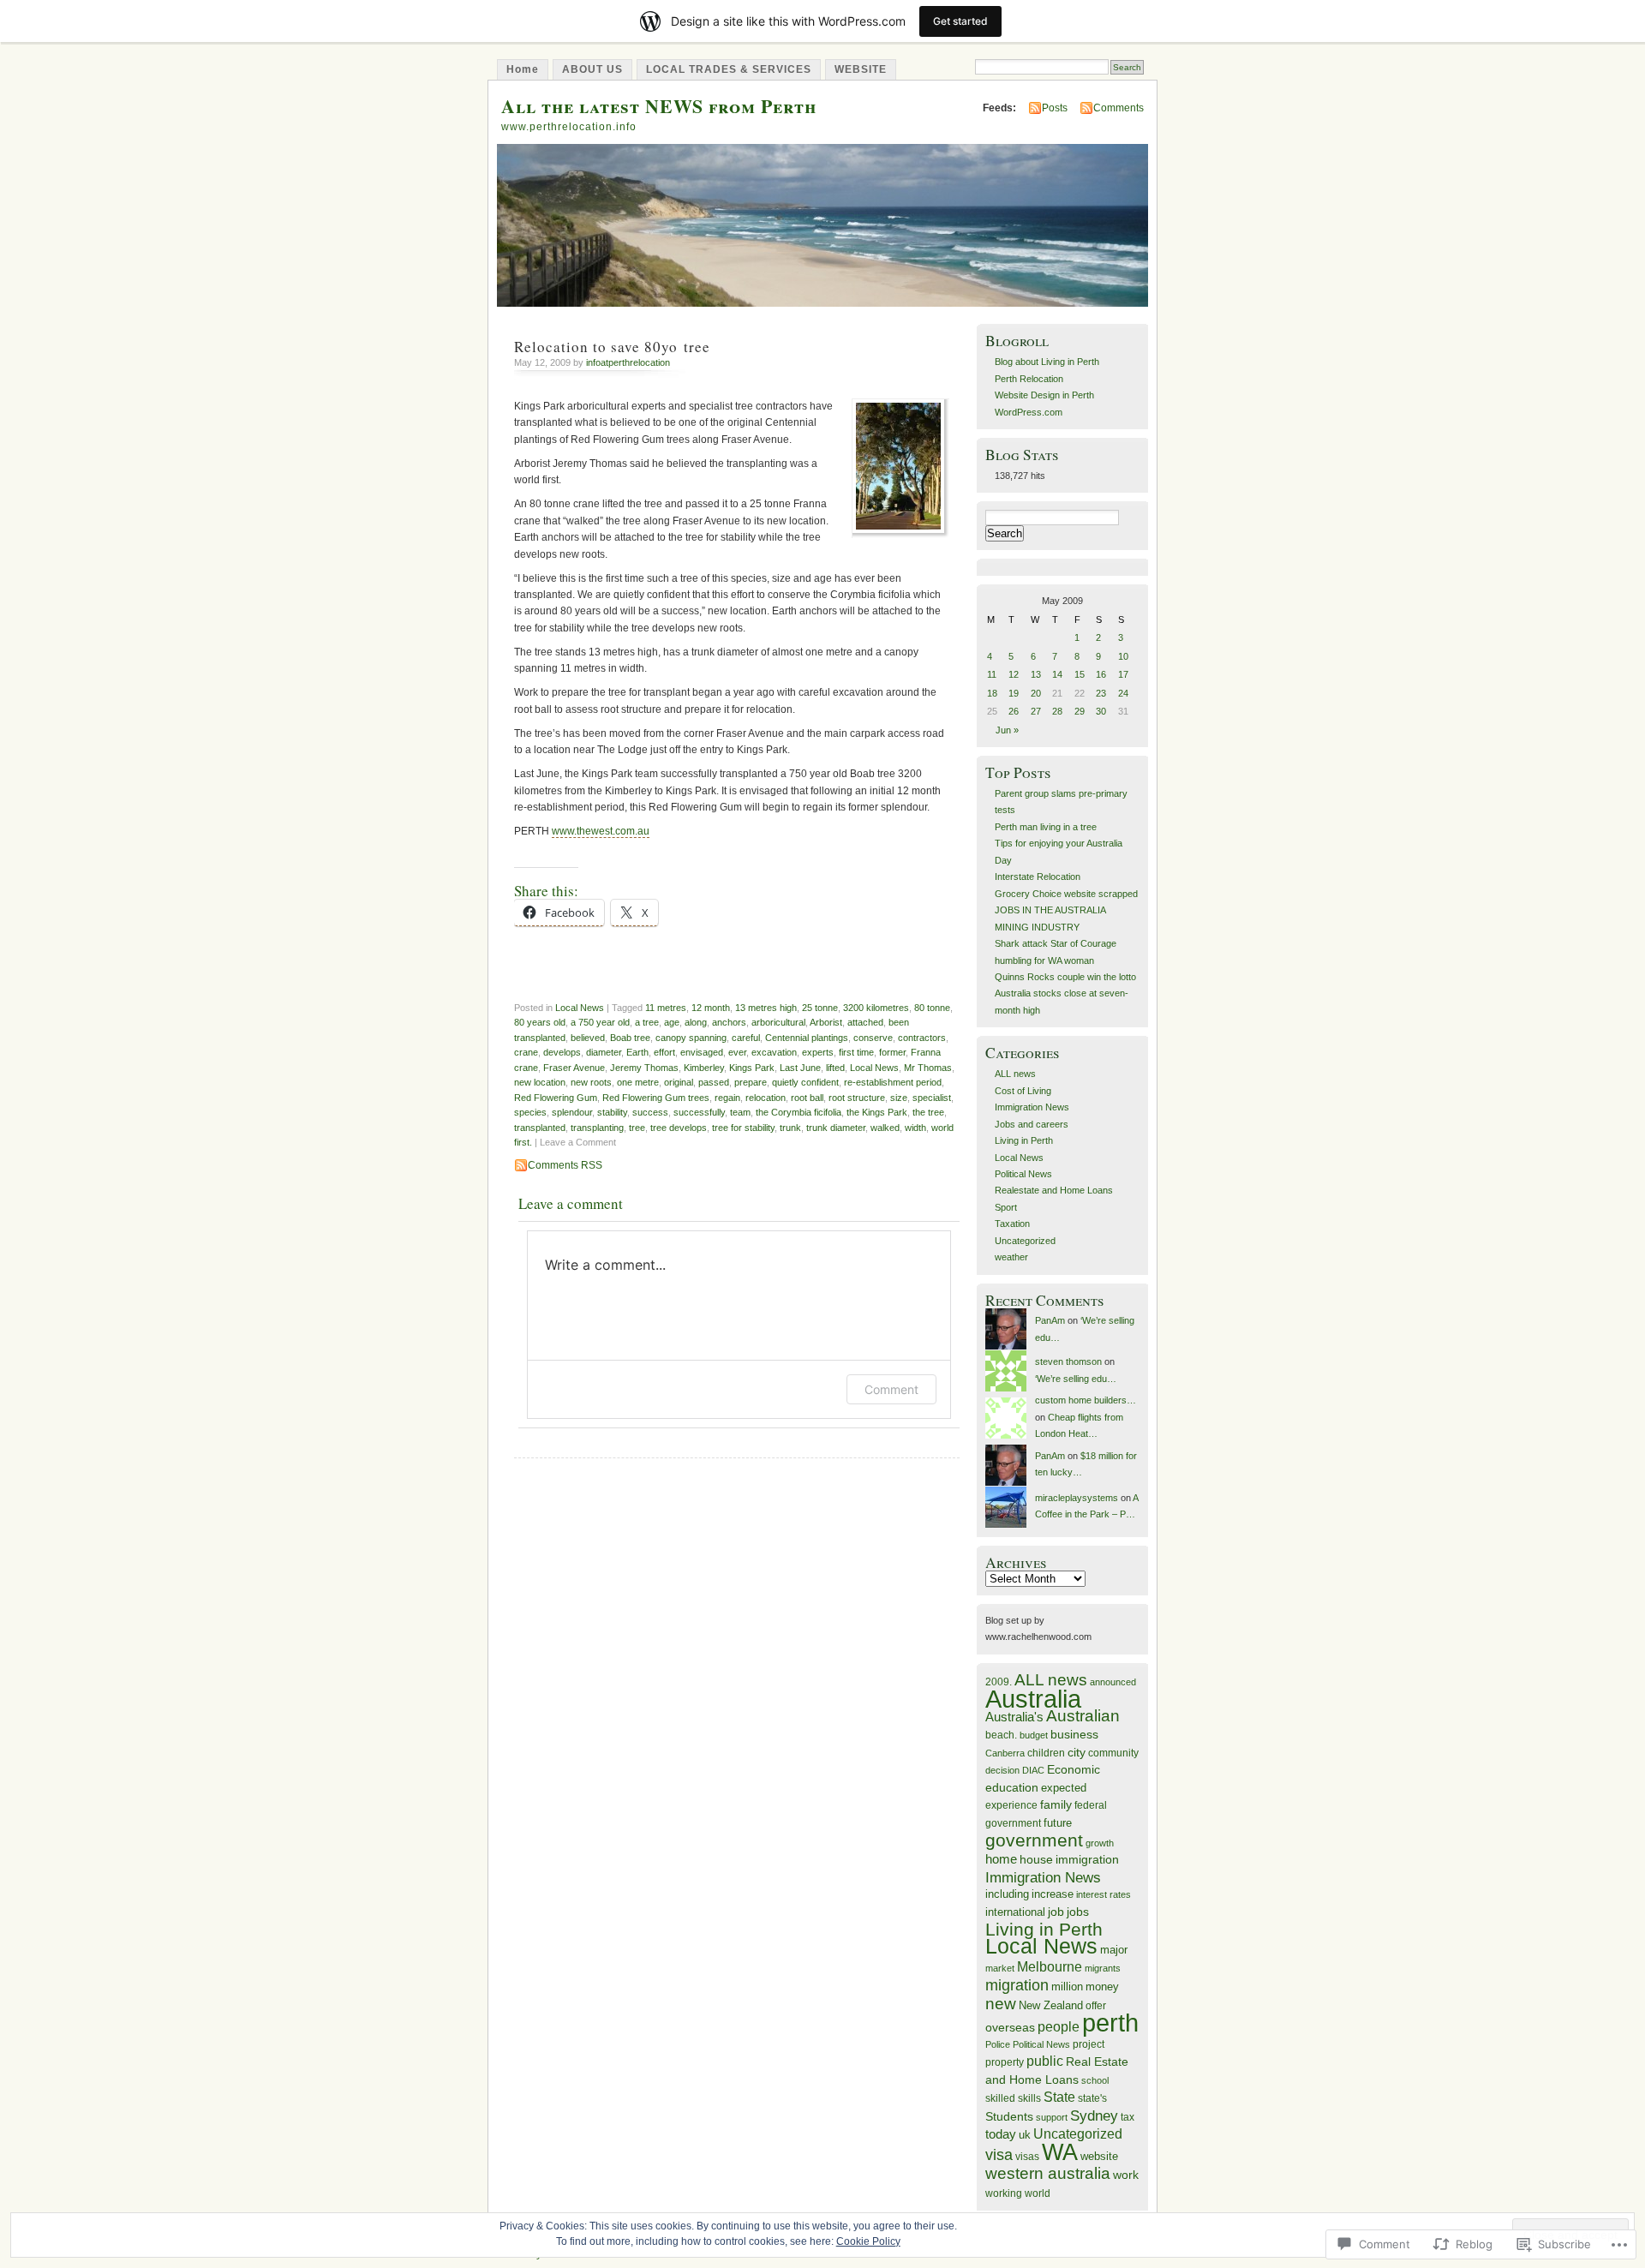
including (1007, 1894)
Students (1009, 2116)
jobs (1078, 1912)
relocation (766, 1098)
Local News (580, 1008)
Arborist (826, 1022)
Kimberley (704, 1068)
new (1001, 2004)
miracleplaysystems (1077, 1498)
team (740, 1112)
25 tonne (820, 1008)
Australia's (1014, 1717)
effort (664, 1052)
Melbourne (1050, 1967)
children (1046, 1753)
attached (865, 1022)
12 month (711, 1008)
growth (1100, 1843)
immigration (1087, 1860)
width (915, 1128)
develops (562, 1052)
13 (1036, 674)
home (1001, 1859)
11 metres (666, 1008)
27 (1036, 711)
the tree (928, 1112)
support (1052, 2117)
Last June (800, 1068)
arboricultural (778, 1022)
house (1036, 1860)
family (1056, 1804)
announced (1113, 1682)
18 (992, 693)
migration (1017, 1985)
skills (1029, 2098)
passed (714, 1082)
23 (1101, 693)
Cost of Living (1023, 1091)
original (679, 1082)
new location (540, 1082)
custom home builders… (1086, 1400)
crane (526, 1052)
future (1058, 1823)
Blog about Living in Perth (1047, 362)
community (1113, 1753)
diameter (604, 1052)
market (1000, 1968)
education (1012, 1788)
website (1099, 2156)
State (1059, 2097)
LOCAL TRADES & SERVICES (729, 69)
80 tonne (932, 1008)
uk (1025, 2135)
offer (1096, 2006)
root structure (857, 1098)
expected (1064, 1788)
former (892, 1052)
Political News (1023, 1174)
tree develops (679, 1128)
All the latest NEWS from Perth (659, 106)
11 (992, 674)
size (899, 1098)
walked (885, 1128)
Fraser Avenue (574, 1068)
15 (1080, 674)
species (530, 1112)
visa (999, 2155)
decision (1002, 1770)
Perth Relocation (1029, 379)
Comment (891, 1389)
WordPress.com (1029, 412)
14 (1057, 674)
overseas (1010, 2028)
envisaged (702, 1052)
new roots (591, 1082)
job (1056, 1912)
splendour (572, 1112)
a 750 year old (600, 1022)
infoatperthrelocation (628, 362)
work (1126, 2175)
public (1045, 2061)
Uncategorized (1025, 1241)
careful (746, 1038)
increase (1053, 1894)
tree (637, 1128)
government (1034, 1840)
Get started (960, 21)
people (1059, 2027)
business (1074, 1734)
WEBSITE (861, 69)
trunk (790, 1128)
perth (1110, 2023)
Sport (1006, 1207)
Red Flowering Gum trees (656, 1098)
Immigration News (1032, 1107)
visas (1027, 2157)
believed (588, 1038)
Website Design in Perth (1044, 395)
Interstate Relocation (1038, 877)
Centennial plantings (807, 1038)
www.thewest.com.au (601, 831)
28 (1057, 711)
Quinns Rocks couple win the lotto (1065, 977)
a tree (647, 1022)
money (1102, 1987)
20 (1036, 693)
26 (1014, 711)
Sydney (1094, 2116)
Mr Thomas (928, 1068)
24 (1123, 693)
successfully (699, 1112)
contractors (922, 1038)
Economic (1074, 1769)
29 (1080, 711)
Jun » (1007, 730)
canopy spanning (691, 1038)
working (1004, 2193)
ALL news (1015, 1074)
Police (998, 2044)
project (1089, 2044)
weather (1011, 1257)
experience (1011, 1805)
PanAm (1050, 1320)
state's (1092, 2098)
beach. (1001, 1735)
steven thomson (1068, 1361)
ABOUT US (592, 69)
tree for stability (743, 1128)
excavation (774, 1052)
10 (1123, 656)
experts (818, 1052)
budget (1034, 1735)
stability (612, 1112)
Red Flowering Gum (556, 1098)
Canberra (1005, 1753)
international (1015, 1912)
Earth (637, 1052)
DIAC (1033, 1770)
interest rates (1104, 1894)
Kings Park (752, 1068)
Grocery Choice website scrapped (1066, 894)
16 (1101, 674)
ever (737, 1052)
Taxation (1012, 1224)
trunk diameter (836, 1128)
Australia (1033, 1699)
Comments (1119, 108)
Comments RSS (565, 1165)
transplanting (597, 1128)
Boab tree (630, 1038)
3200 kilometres (876, 1008)
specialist (932, 1098)
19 (1014, 693)
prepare (751, 1082)
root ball (807, 1098)
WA (1060, 2152)
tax (1128, 2117)
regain (727, 1098)
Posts (1055, 108)
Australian (1083, 1716)
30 (1101, 711)
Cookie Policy (868, 2241)
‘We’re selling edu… (1076, 1379)
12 (1014, 674)
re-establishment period (893, 1082)
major (1114, 1950)
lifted (835, 1068)
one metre (638, 1082)
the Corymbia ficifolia (799, 1112)
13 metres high (766, 1008)
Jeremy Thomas (644, 1068)
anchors (729, 1022)
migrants (1103, 1968)
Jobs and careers (1032, 1124)
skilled (1000, 2098)
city (1077, 1752)
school (1095, 2080)
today (1001, 2134)
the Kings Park (877, 1112)
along (696, 1022)
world (1038, 2193)
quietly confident (805, 1082)
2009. (999, 1682)
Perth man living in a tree (1046, 827)
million (1067, 1987)
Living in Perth (1024, 1140)
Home (523, 69)
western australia (1048, 2173)
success (650, 1112)
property (1005, 2062)
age (672, 1022)
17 (1123, 674)
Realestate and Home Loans (1054, 1190)
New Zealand (1051, 2005)
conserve (873, 1038)
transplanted (540, 1128)
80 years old (540, 1022)
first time (856, 1052)
